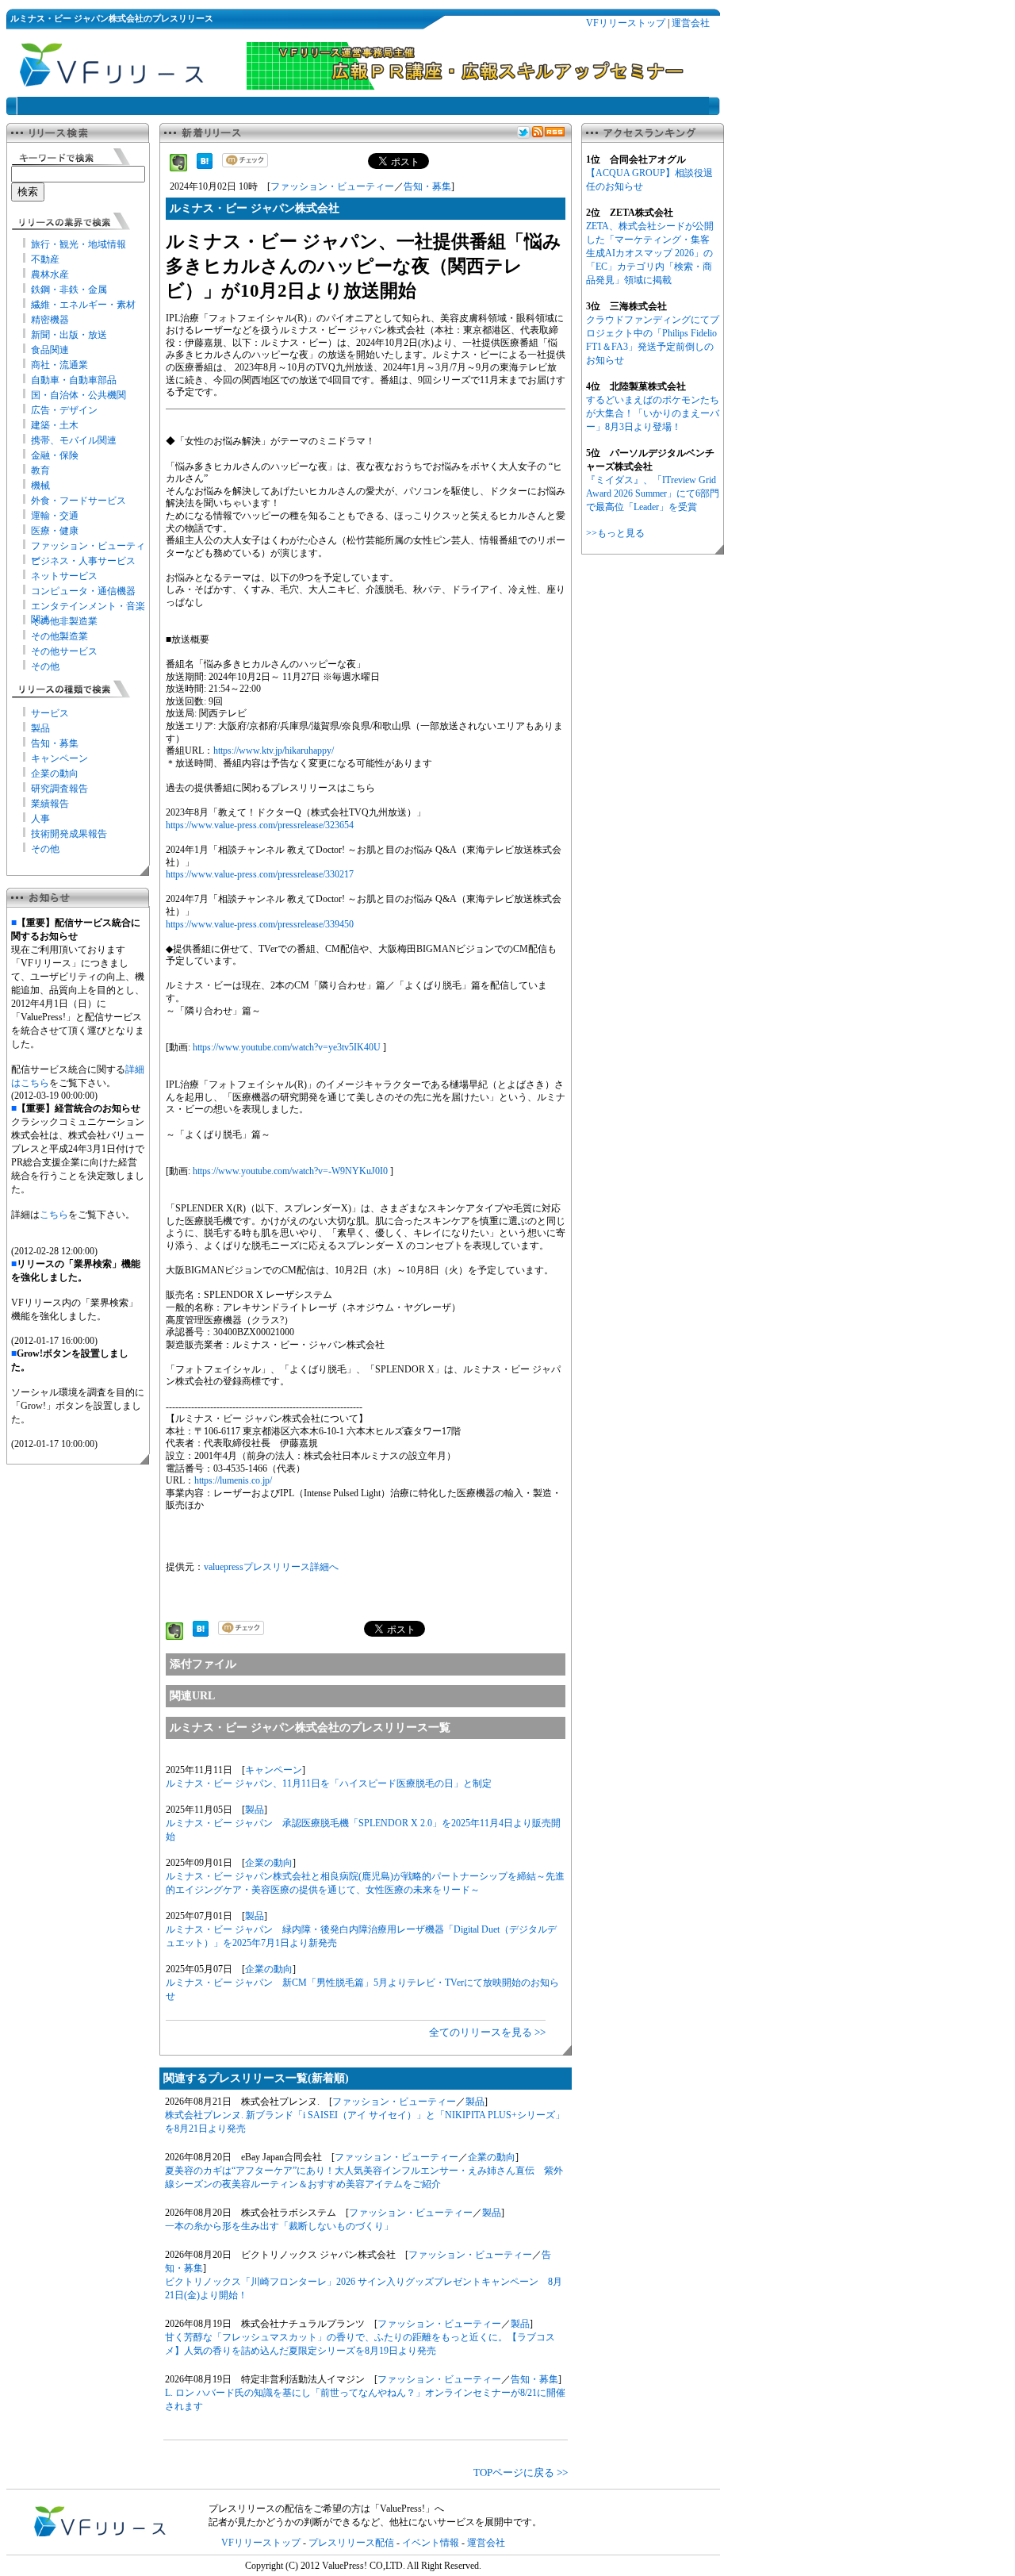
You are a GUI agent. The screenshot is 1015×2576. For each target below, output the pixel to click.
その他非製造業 (64, 621)
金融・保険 (55, 455)
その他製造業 (59, 636)
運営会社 (691, 23)
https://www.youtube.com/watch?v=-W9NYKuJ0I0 (290, 1171)
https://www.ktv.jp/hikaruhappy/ (274, 751)
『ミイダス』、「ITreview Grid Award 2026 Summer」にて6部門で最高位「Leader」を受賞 (653, 493)
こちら (54, 1215)
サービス (50, 713)
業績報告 (50, 804)
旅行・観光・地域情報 (79, 244)
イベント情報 (431, 2543)
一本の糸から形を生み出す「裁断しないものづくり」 (279, 2226)
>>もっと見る (615, 533)
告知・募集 (55, 743)
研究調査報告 (59, 789)
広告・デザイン (64, 410)
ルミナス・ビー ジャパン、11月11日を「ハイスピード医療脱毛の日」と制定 (329, 1783)
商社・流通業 (59, 365)
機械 (40, 486)
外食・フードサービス (79, 501)
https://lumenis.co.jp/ (233, 1480)
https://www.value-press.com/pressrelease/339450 (260, 924)
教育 (40, 470)
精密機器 (50, 320)
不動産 (45, 259)
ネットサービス (64, 576)
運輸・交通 (55, 516)
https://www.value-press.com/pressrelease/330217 (260, 874)
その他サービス (64, 651)
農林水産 (50, 274)
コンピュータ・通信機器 (83, 591)
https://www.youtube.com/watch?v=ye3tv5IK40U (287, 1047)
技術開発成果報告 (69, 834)
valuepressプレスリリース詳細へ (271, 1567)
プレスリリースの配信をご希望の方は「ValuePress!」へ (326, 2509)
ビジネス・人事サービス (83, 561)
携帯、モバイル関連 (74, 440)
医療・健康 (55, 531)
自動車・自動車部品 (74, 380)
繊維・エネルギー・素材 (83, 305)
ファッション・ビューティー (332, 186)
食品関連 (50, 350)
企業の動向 (55, 774)
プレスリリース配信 (351, 2543)
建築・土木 (55, 425)
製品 (40, 728)
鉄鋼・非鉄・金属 (69, 290)
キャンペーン (59, 758)
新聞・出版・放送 (69, 335)
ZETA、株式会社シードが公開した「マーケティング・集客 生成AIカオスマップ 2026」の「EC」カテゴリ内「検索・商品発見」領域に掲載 (650, 253)
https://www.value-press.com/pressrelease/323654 (260, 825)
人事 (40, 819)
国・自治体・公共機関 (79, 395)
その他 (45, 666)
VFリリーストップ (626, 23)
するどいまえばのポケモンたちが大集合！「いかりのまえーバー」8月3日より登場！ (653, 413)
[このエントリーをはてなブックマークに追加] (205, 166)
